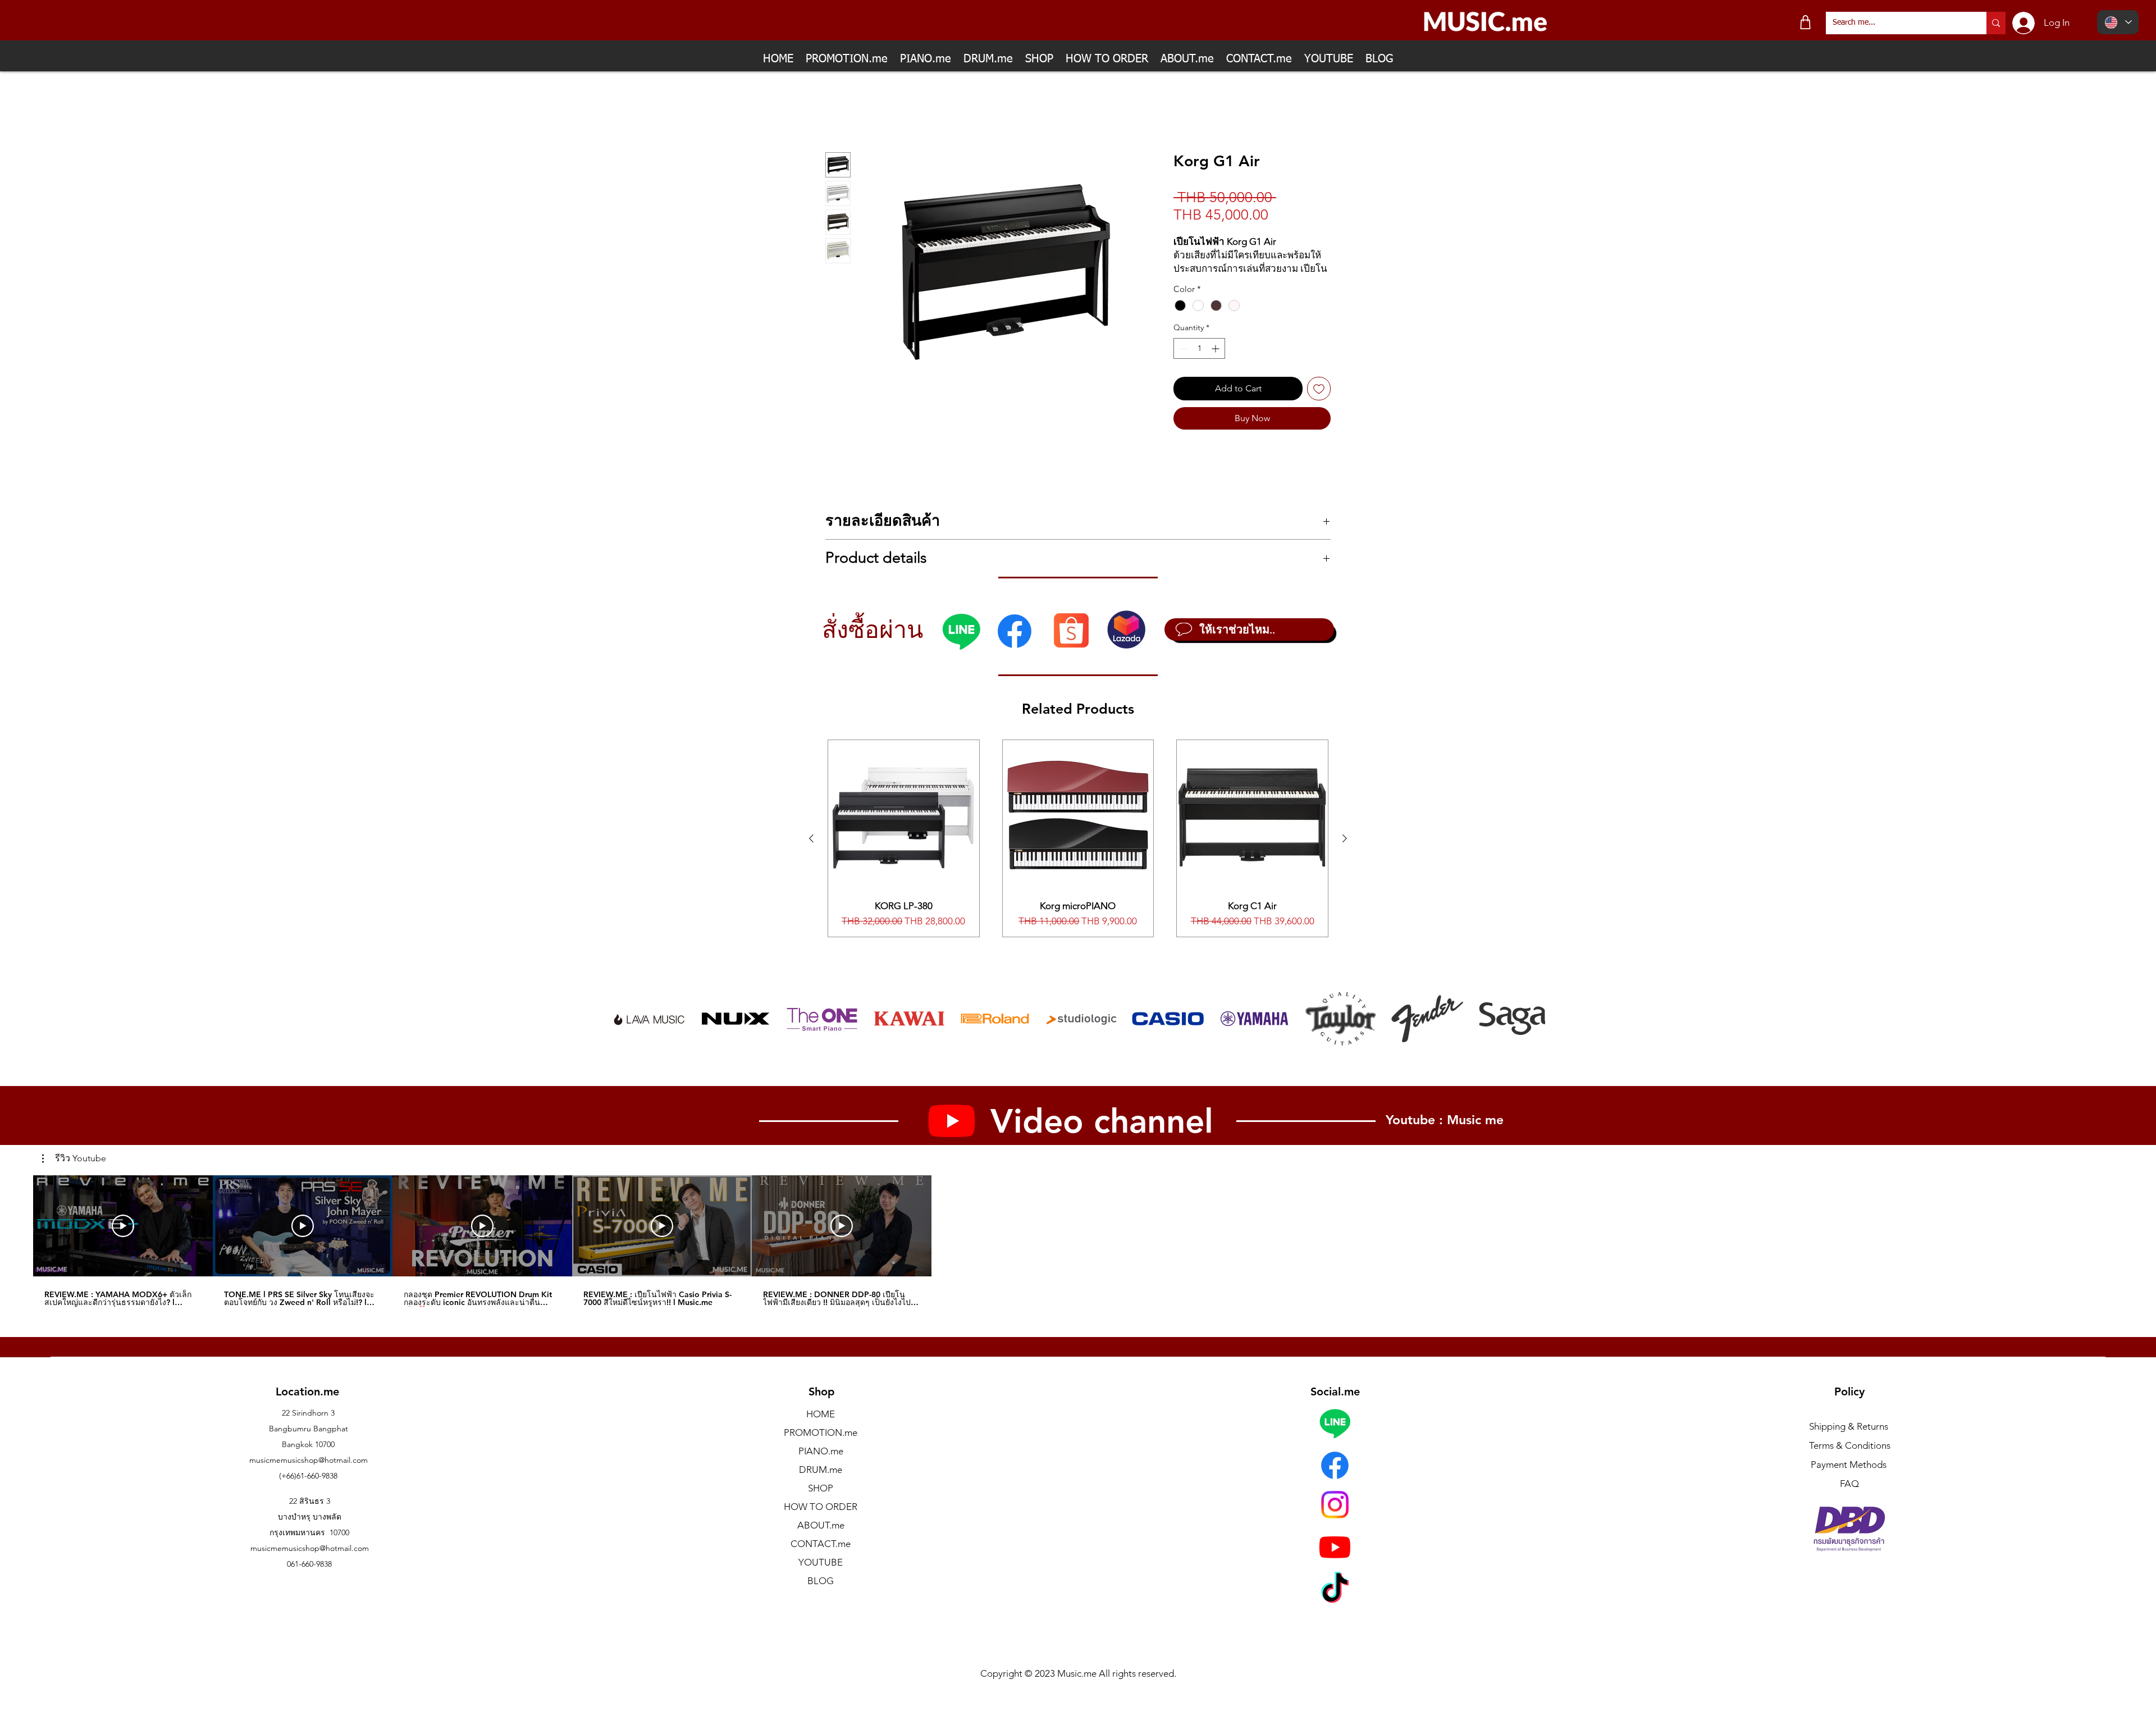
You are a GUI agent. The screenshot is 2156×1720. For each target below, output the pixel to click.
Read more (1193, 281)
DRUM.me (821, 1482)
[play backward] (625, 1032)
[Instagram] (1335, 1518)
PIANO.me (821, 1464)
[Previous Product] (811, 851)
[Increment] (1216, 361)
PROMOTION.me (821, 1445)
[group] (1078, 851)
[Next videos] (949, 1236)
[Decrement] (1182, 361)
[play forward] (1531, 1032)
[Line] (961, 644)
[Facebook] (1015, 644)
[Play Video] (123, 1238)
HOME (821, 1427)
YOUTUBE (821, 1575)
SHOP (821, 1501)
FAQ (1849, 1497)
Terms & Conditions (1850, 1458)
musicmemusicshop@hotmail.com (309, 1473)
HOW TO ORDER (821, 1520)
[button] (74, 1171)
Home (838, 111)
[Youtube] (1335, 1560)
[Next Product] (1345, 851)
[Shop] (1805, 22)
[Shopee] (1071, 643)
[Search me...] (1996, 23)
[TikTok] (1335, 1603)
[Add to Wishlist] (1319, 402)
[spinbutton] (1199, 361)
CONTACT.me (821, 1557)
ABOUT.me (821, 1538)
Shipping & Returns (1849, 1439)
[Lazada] (1126, 642)
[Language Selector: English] (2118, 22)
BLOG (821, 1594)
